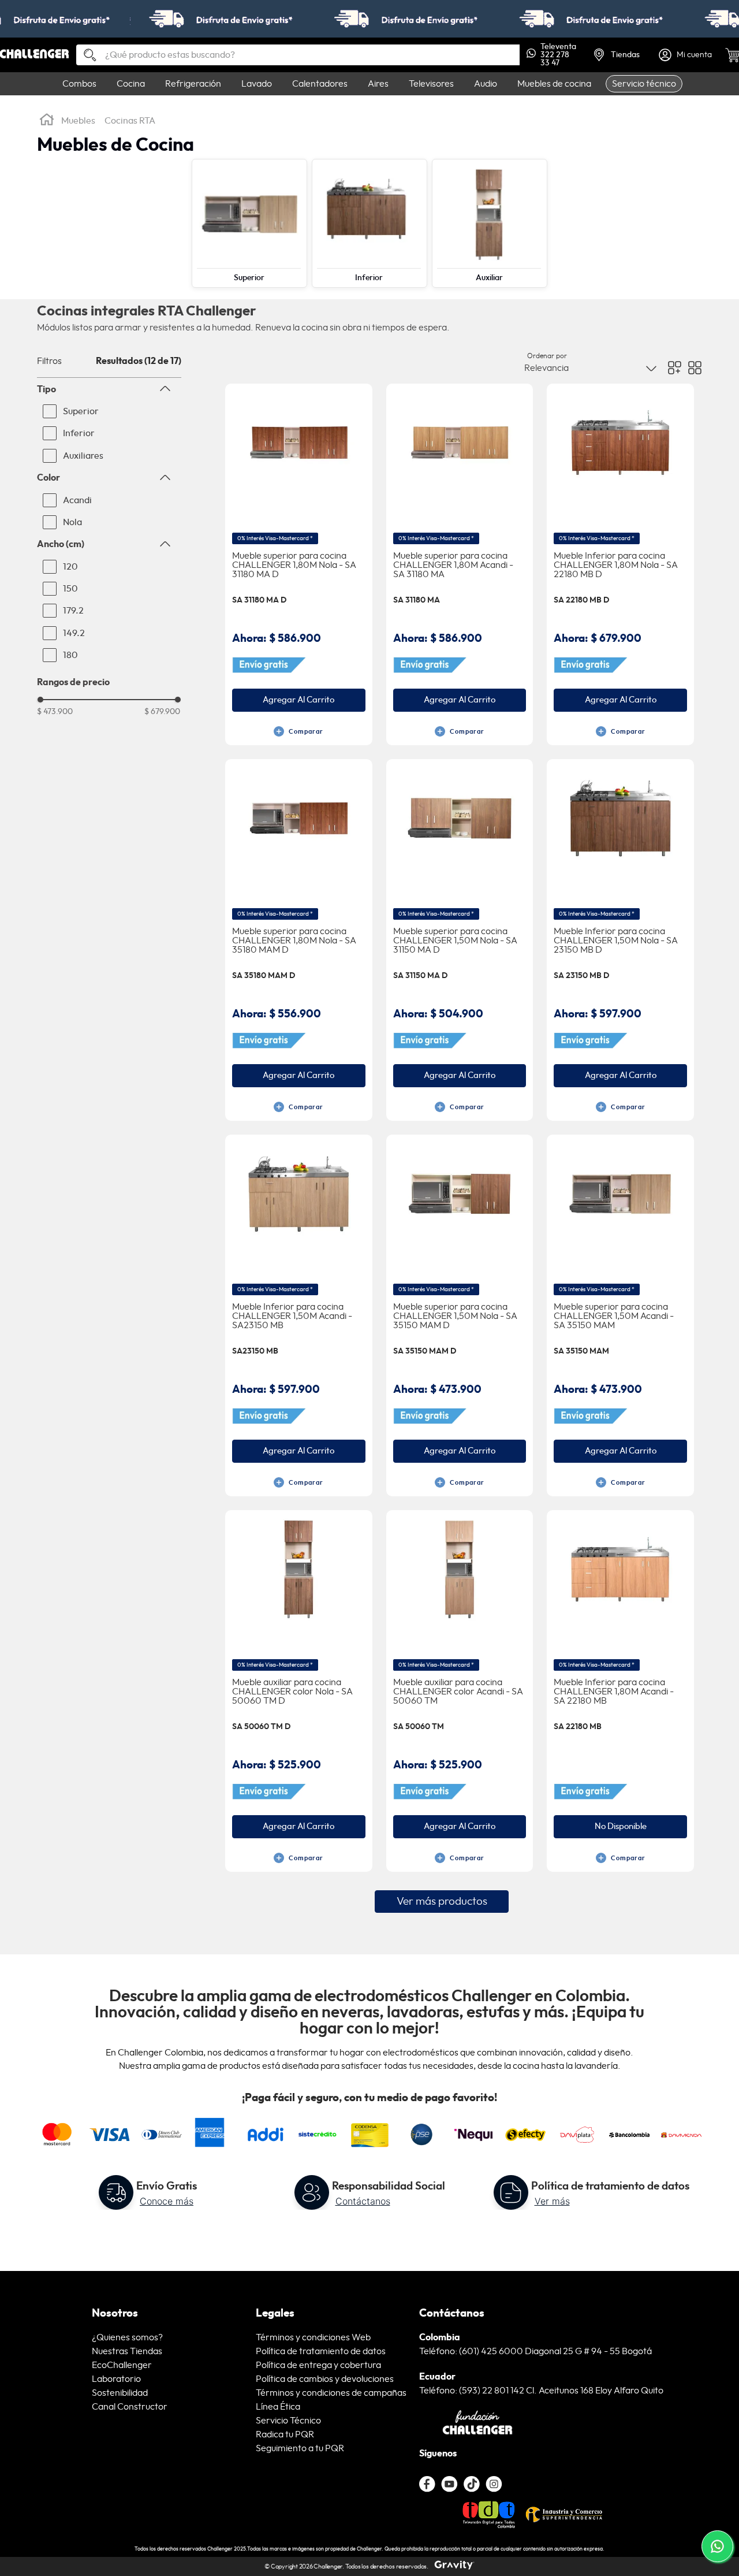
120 (70, 567)
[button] (109, 389)
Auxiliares (83, 456)
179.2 (73, 611)
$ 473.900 (55, 712)
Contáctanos (363, 2201)
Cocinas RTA (130, 121)
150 (70, 589)
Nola (72, 522)
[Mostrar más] (442, 1902)
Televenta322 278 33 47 (558, 55)
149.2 (74, 633)
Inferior (79, 433)
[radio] (675, 368)
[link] (369, 19)
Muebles (78, 121)
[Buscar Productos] (85, 56)
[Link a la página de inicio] (47, 121)
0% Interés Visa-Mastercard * (275, 538)
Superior (81, 411)
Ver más (552, 2201)
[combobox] (298, 55)
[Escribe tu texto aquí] (472, 2484)
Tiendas (625, 55)
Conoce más (167, 2201)
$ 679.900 (162, 712)
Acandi (77, 500)
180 (70, 655)
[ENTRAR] (686, 55)
